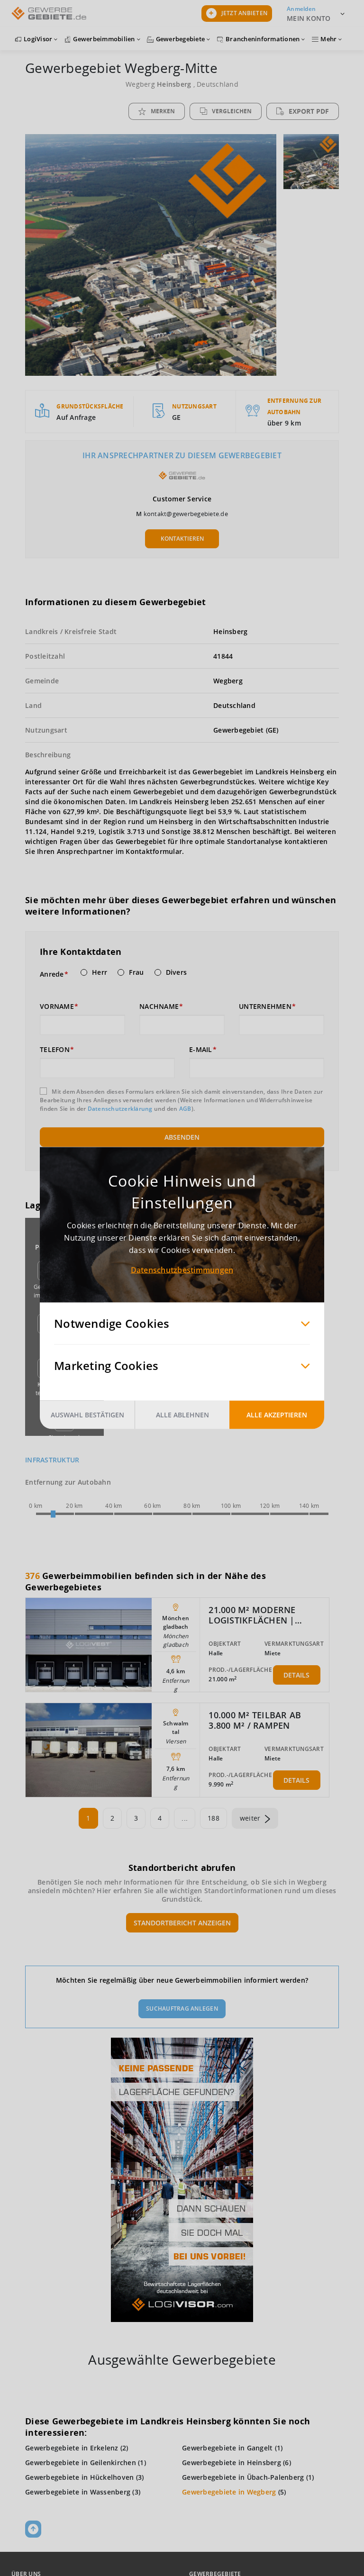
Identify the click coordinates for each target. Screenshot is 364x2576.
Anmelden (301, 9)
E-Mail (201, 1050)
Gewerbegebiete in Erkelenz (72, 2448)
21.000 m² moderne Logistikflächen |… (255, 1615)
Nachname (159, 1007)
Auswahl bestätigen (87, 1415)
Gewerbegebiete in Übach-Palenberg (243, 2477)
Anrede (52, 974)
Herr (100, 972)
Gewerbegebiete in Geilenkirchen (81, 2463)
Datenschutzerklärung (120, 1109)
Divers (177, 972)
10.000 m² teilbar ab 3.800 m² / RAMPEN (255, 1720)
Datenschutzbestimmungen (182, 1270)
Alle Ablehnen (182, 1415)
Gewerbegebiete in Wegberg (229, 2492)
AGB (185, 1109)
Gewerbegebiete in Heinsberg (232, 2463)
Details (296, 1675)
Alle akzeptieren (277, 1415)
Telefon (55, 1050)
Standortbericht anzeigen (182, 1923)
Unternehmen (265, 1007)
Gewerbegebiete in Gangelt (227, 2448)
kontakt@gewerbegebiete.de (186, 514)
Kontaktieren (182, 539)
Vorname (57, 1007)
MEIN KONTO (309, 18)
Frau (136, 972)
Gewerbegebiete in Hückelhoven (79, 2477)
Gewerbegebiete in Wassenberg (78, 2492)
